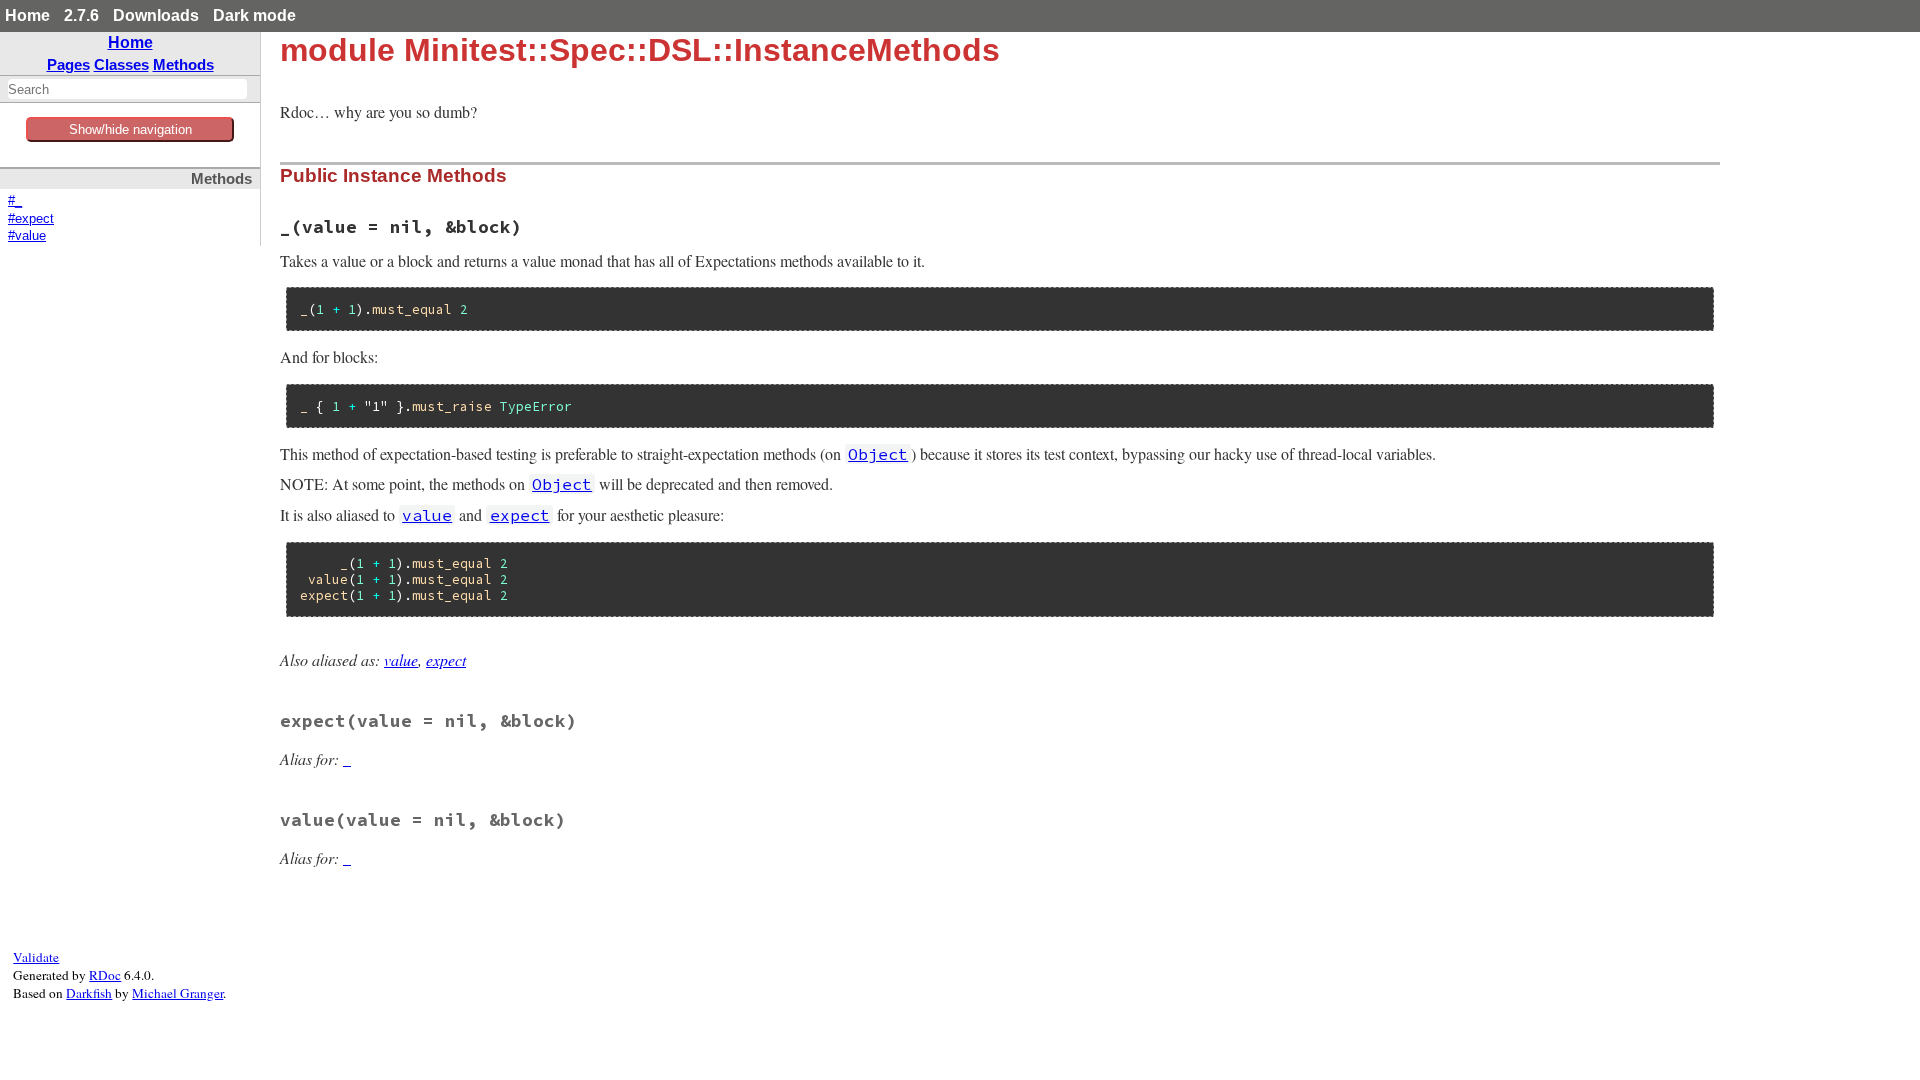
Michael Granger (177, 993)
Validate (36, 957)
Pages (68, 64)
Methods (183, 64)
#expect (31, 219)
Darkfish (89, 993)
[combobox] (127, 89)
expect (446, 659)
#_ (15, 201)
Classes (121, 64)
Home (27, 15)
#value (27, 236)
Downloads (156, 15)
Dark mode (254, 15)
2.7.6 (81, 15)
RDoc (105, 975)
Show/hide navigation (130, 129)
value (401, 659)
